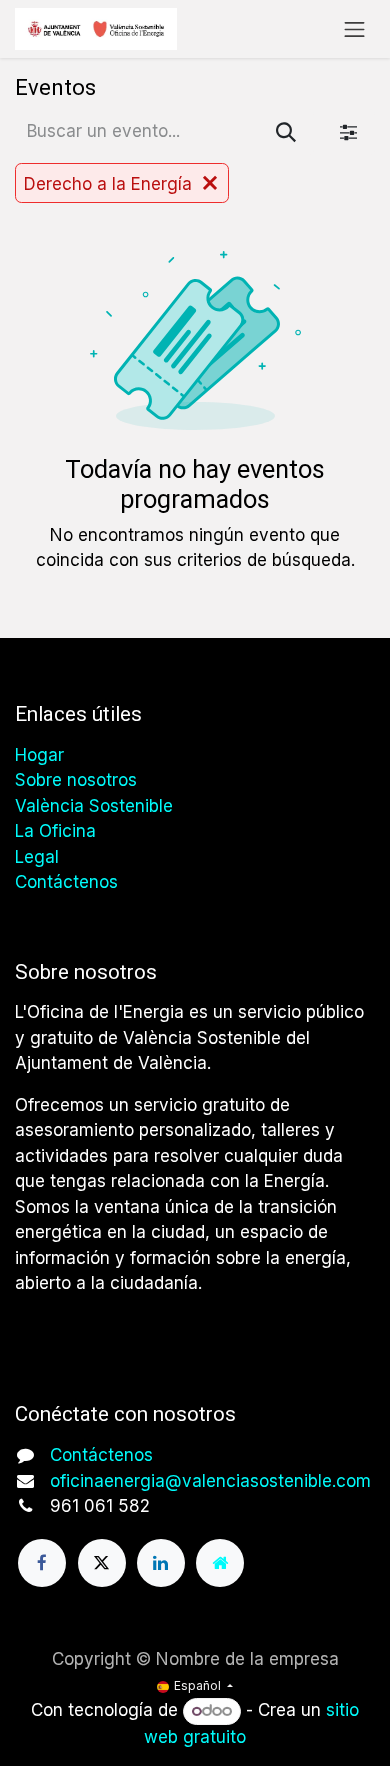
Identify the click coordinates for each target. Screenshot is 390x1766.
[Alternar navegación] (355, 29)
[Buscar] (286, 132)
